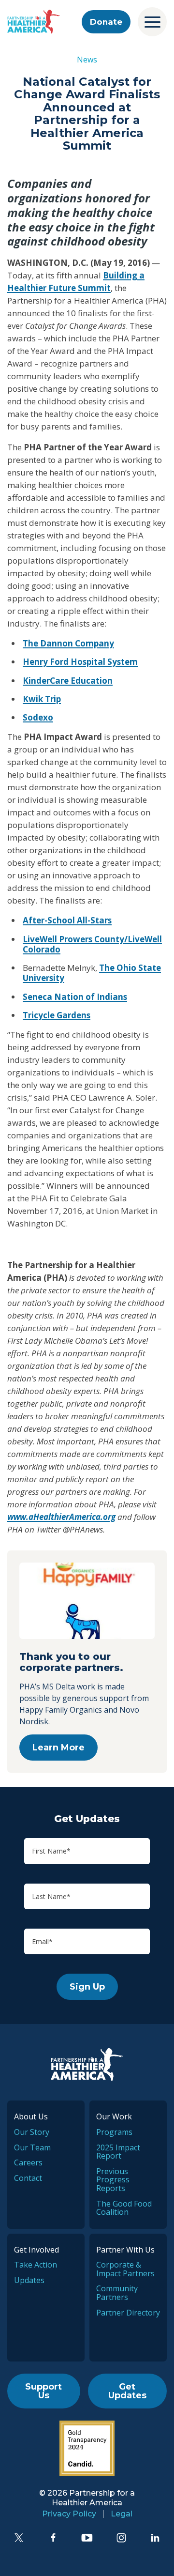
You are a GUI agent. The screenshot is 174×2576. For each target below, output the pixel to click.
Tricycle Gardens (57, 1015)
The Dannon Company (68, 643)
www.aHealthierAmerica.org (61, 1517)
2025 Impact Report (118, 2152)
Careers (28, 2162)
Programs (114, 2132)
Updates (29, 2280)
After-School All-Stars (67, 920)
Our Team (32, 2147)
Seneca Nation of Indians (75, 997)
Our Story (32, 2132)
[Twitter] (19, 2538)
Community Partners (117, 2293)
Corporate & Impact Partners (125, 2269)
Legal (122, 2514)
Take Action (36, 2265)
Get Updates (127, 2391)
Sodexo (38, 717)
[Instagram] (121, 2538)
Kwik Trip (42, 699)
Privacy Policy (69, 2514)
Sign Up (87, 1987)
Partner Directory (128, 2313)
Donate (106, 22)
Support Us (43, 2391)
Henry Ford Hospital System (80, 662)
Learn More (58, 1748)
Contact (28, 2178)
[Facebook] (53, 2538)
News (87, 60)
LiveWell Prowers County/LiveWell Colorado (92, 944)
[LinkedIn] (155, 2538)
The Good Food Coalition (124, 2208)
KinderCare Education (68, 681)
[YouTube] (87, 2538)
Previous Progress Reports (113, 2180)
